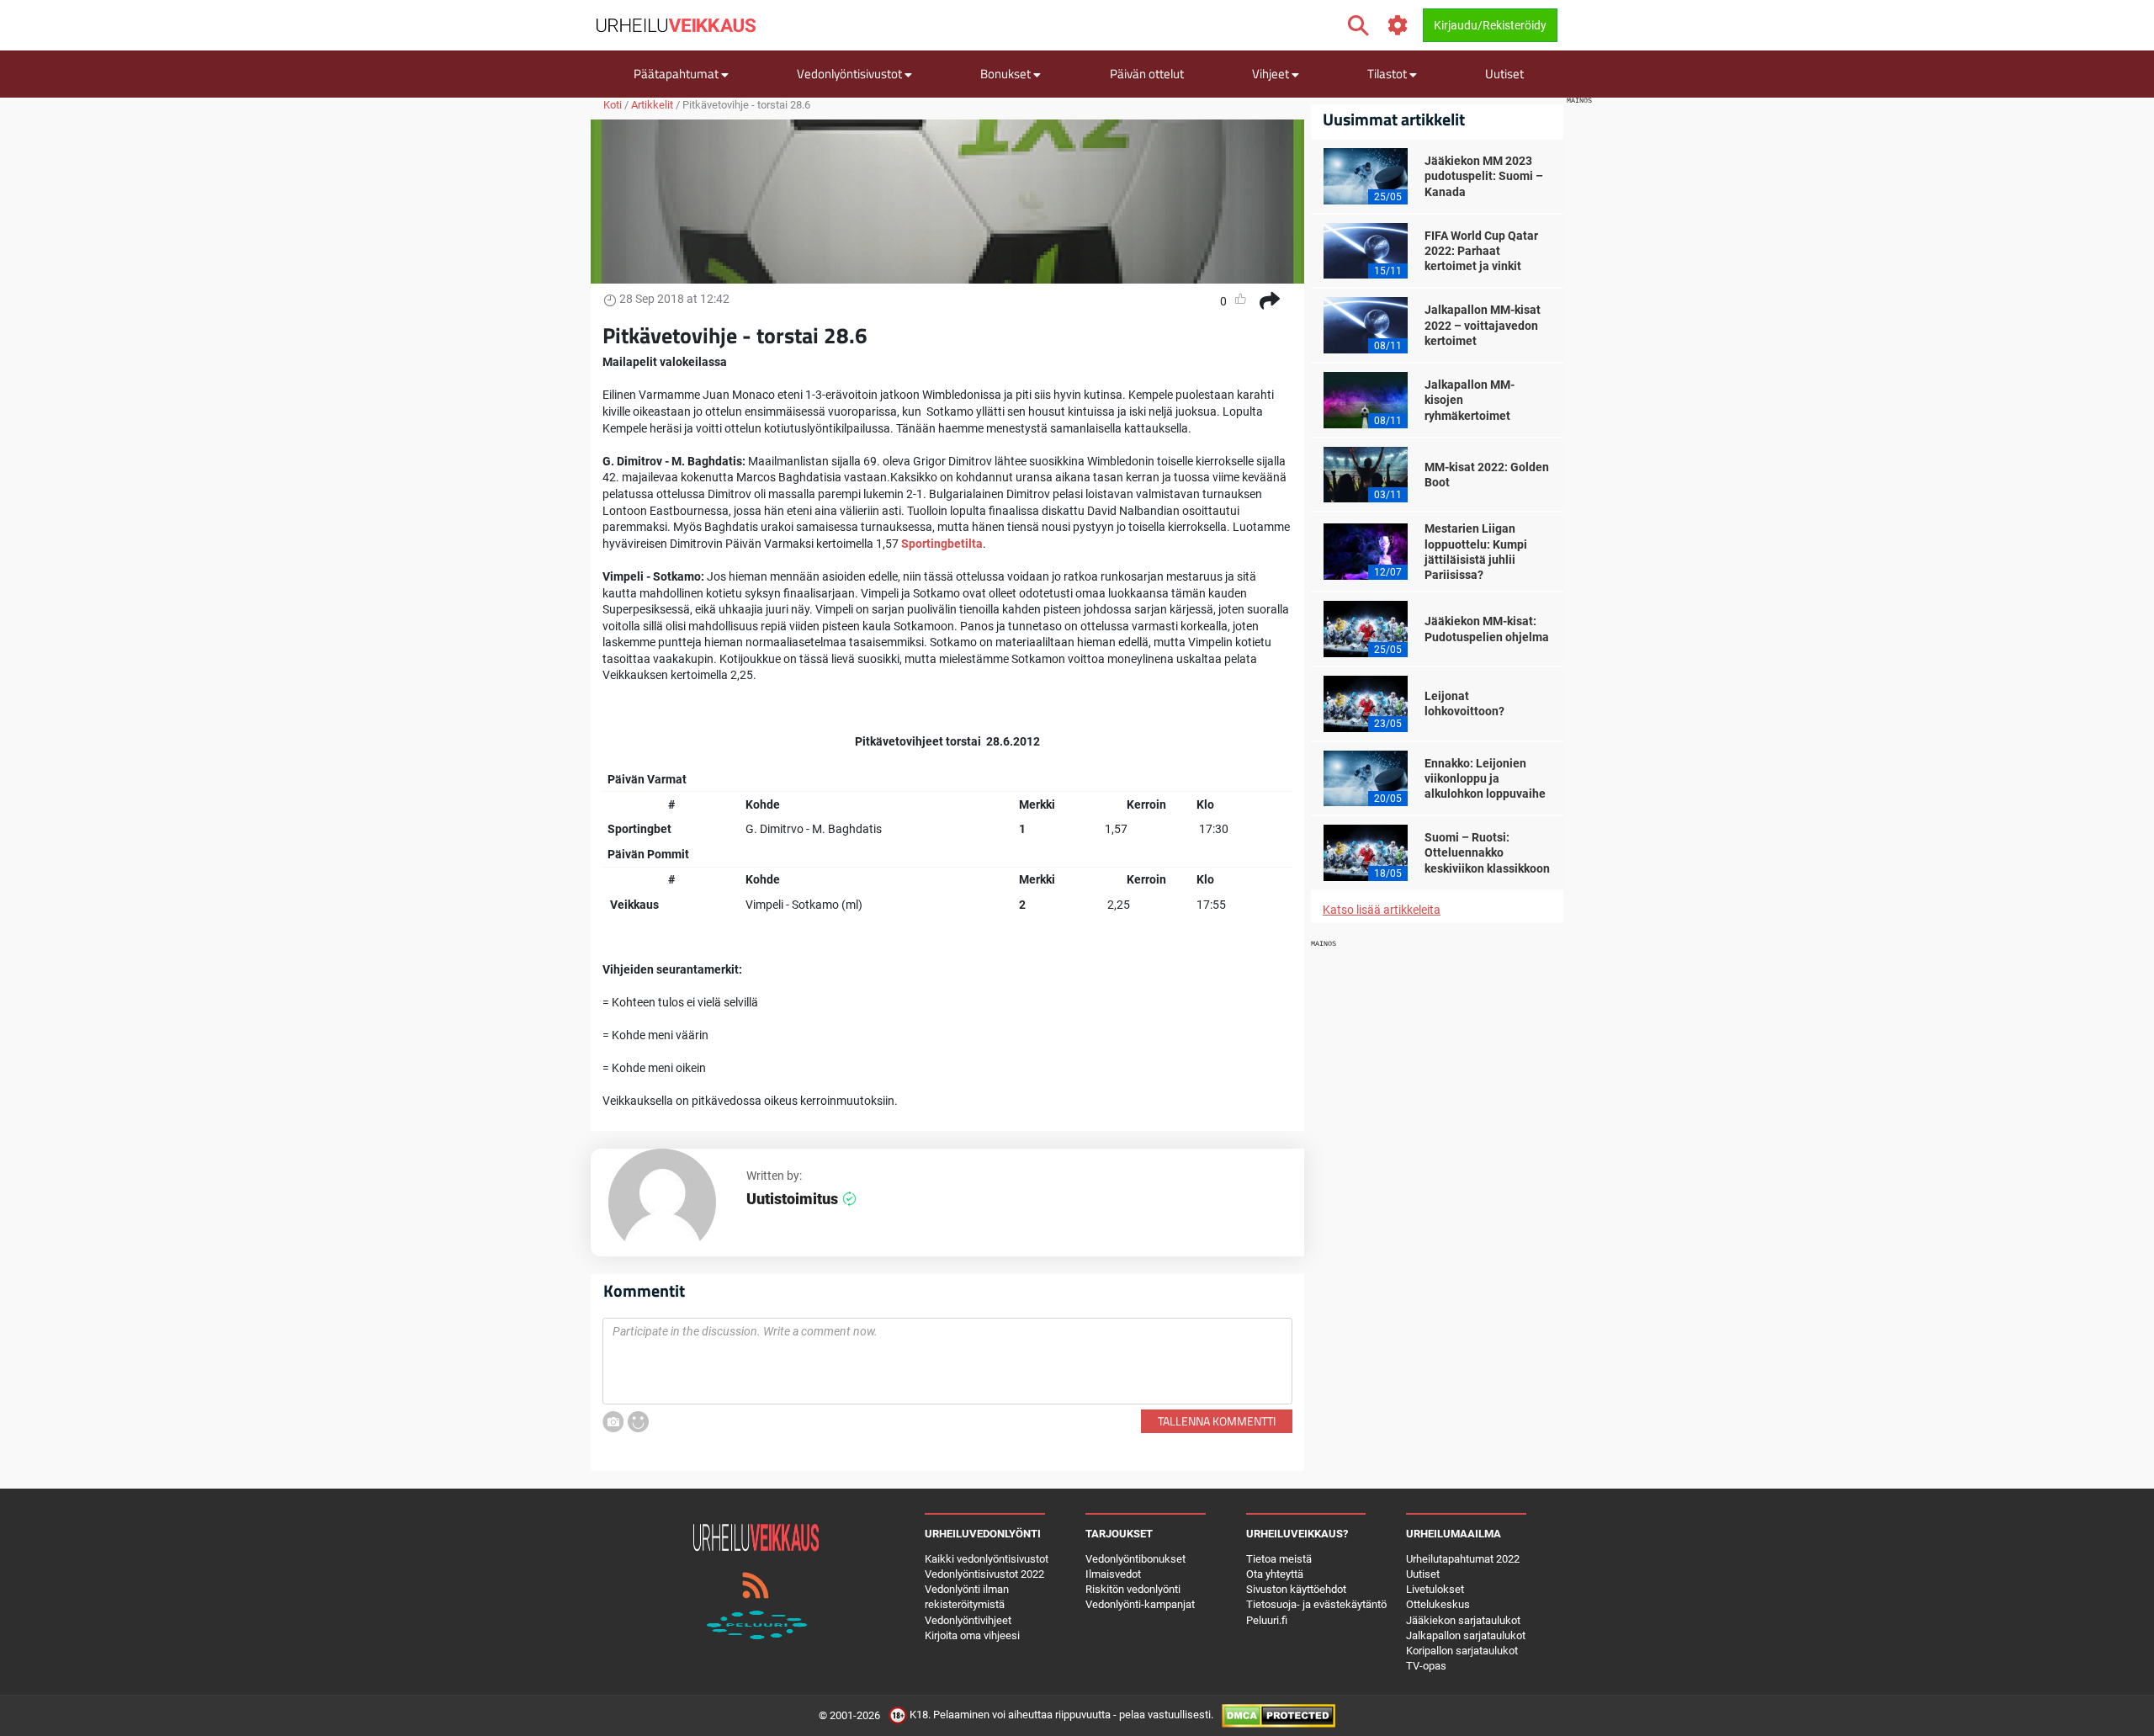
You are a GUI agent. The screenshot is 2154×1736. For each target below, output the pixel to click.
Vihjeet (1272, 74)
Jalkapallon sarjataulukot (1466, 1635)
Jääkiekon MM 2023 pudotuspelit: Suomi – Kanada (1484, 176)
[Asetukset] (1398, 26)
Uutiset (1504, 74)
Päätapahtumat (677, 74)
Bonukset (1007, 74)
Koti (613, 105)
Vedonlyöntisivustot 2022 (984, 1574)
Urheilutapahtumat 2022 (1463, 1559)
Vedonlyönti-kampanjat (1140, 1604)
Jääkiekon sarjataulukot (1463, 1620)
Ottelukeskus (1438, 1604)
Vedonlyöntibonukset (1135, 1559)
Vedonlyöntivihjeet (968, 1620)
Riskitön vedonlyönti (1133, 1589)
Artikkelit (652, 105)
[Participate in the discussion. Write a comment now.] (947, 1362)
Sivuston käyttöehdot (1296, 1589)
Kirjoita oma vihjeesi (972, 1635)
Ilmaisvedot (1113, 1574)
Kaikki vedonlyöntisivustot (987, 1559)
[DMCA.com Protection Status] (1279, 1715)
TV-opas (1426, 1666)
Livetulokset (1435, 1589)
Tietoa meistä (1279, 1559)
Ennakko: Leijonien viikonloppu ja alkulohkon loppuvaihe (1485, 778)
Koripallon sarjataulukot (1462, 1651)
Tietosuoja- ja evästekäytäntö (1316, 1604)
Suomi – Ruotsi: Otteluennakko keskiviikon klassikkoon (1487, 852)
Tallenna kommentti (1217, 1421)
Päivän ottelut (1147, 74)
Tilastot (1388, 74)
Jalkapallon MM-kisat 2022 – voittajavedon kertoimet (1483, 325)
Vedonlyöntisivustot (851, 74)
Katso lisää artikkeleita (1382, 910)
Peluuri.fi (1267, 1620)
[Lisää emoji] (638, 1422)
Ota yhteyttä (1275, 1574)
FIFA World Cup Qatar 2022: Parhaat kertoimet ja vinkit (1481, 251)
